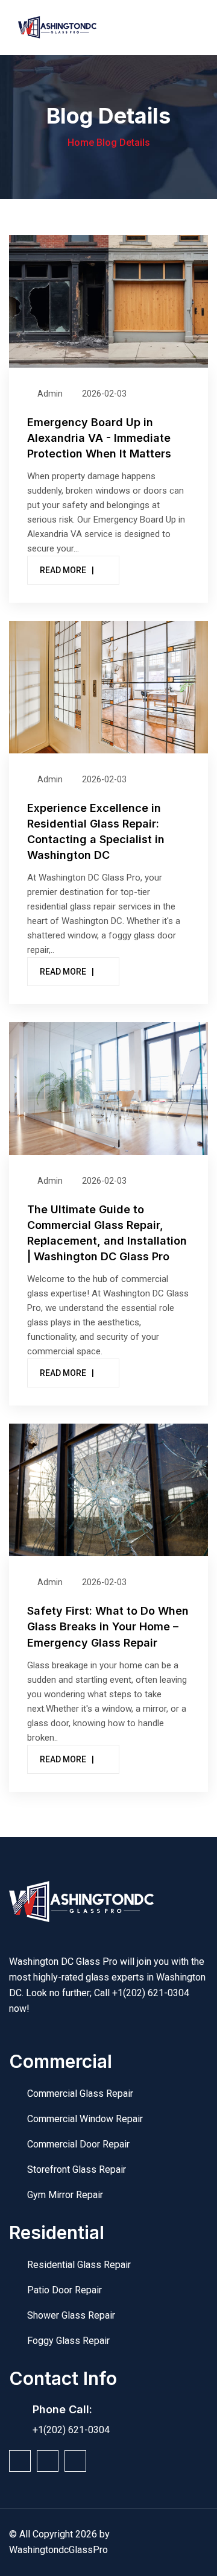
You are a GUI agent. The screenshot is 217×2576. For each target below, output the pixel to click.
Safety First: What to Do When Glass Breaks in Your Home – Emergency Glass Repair (108, 1626)
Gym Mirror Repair (65, 2195)
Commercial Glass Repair (80, 2094)
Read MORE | (67, 570)
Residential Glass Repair (79, 2265)
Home (81, 143)
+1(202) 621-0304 (151, 1993)
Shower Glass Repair (71, 2315)
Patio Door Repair (64, 2290)
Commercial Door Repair (78, 2144)
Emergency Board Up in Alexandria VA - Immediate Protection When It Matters (99, 438)
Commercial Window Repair (85, 2119)
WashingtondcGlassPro (58, 2550)
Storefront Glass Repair (77, 2169)
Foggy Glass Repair (68, 2341)
